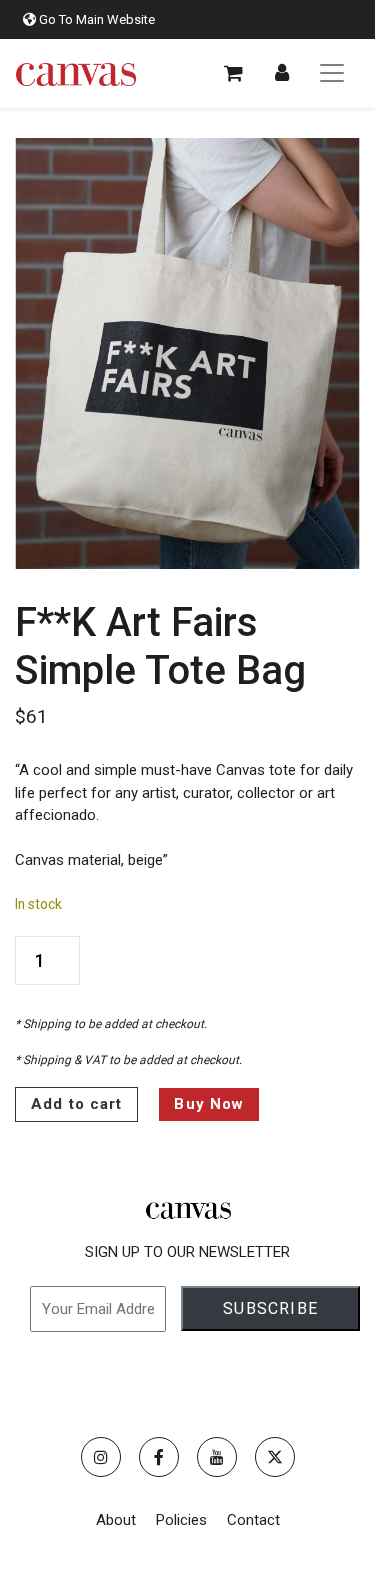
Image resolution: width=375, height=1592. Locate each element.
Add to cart (76, 1104)
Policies (181, 1520)
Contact (253, 1520)
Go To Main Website (95, 19)
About (116, 1520)
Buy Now (209, 1104)
